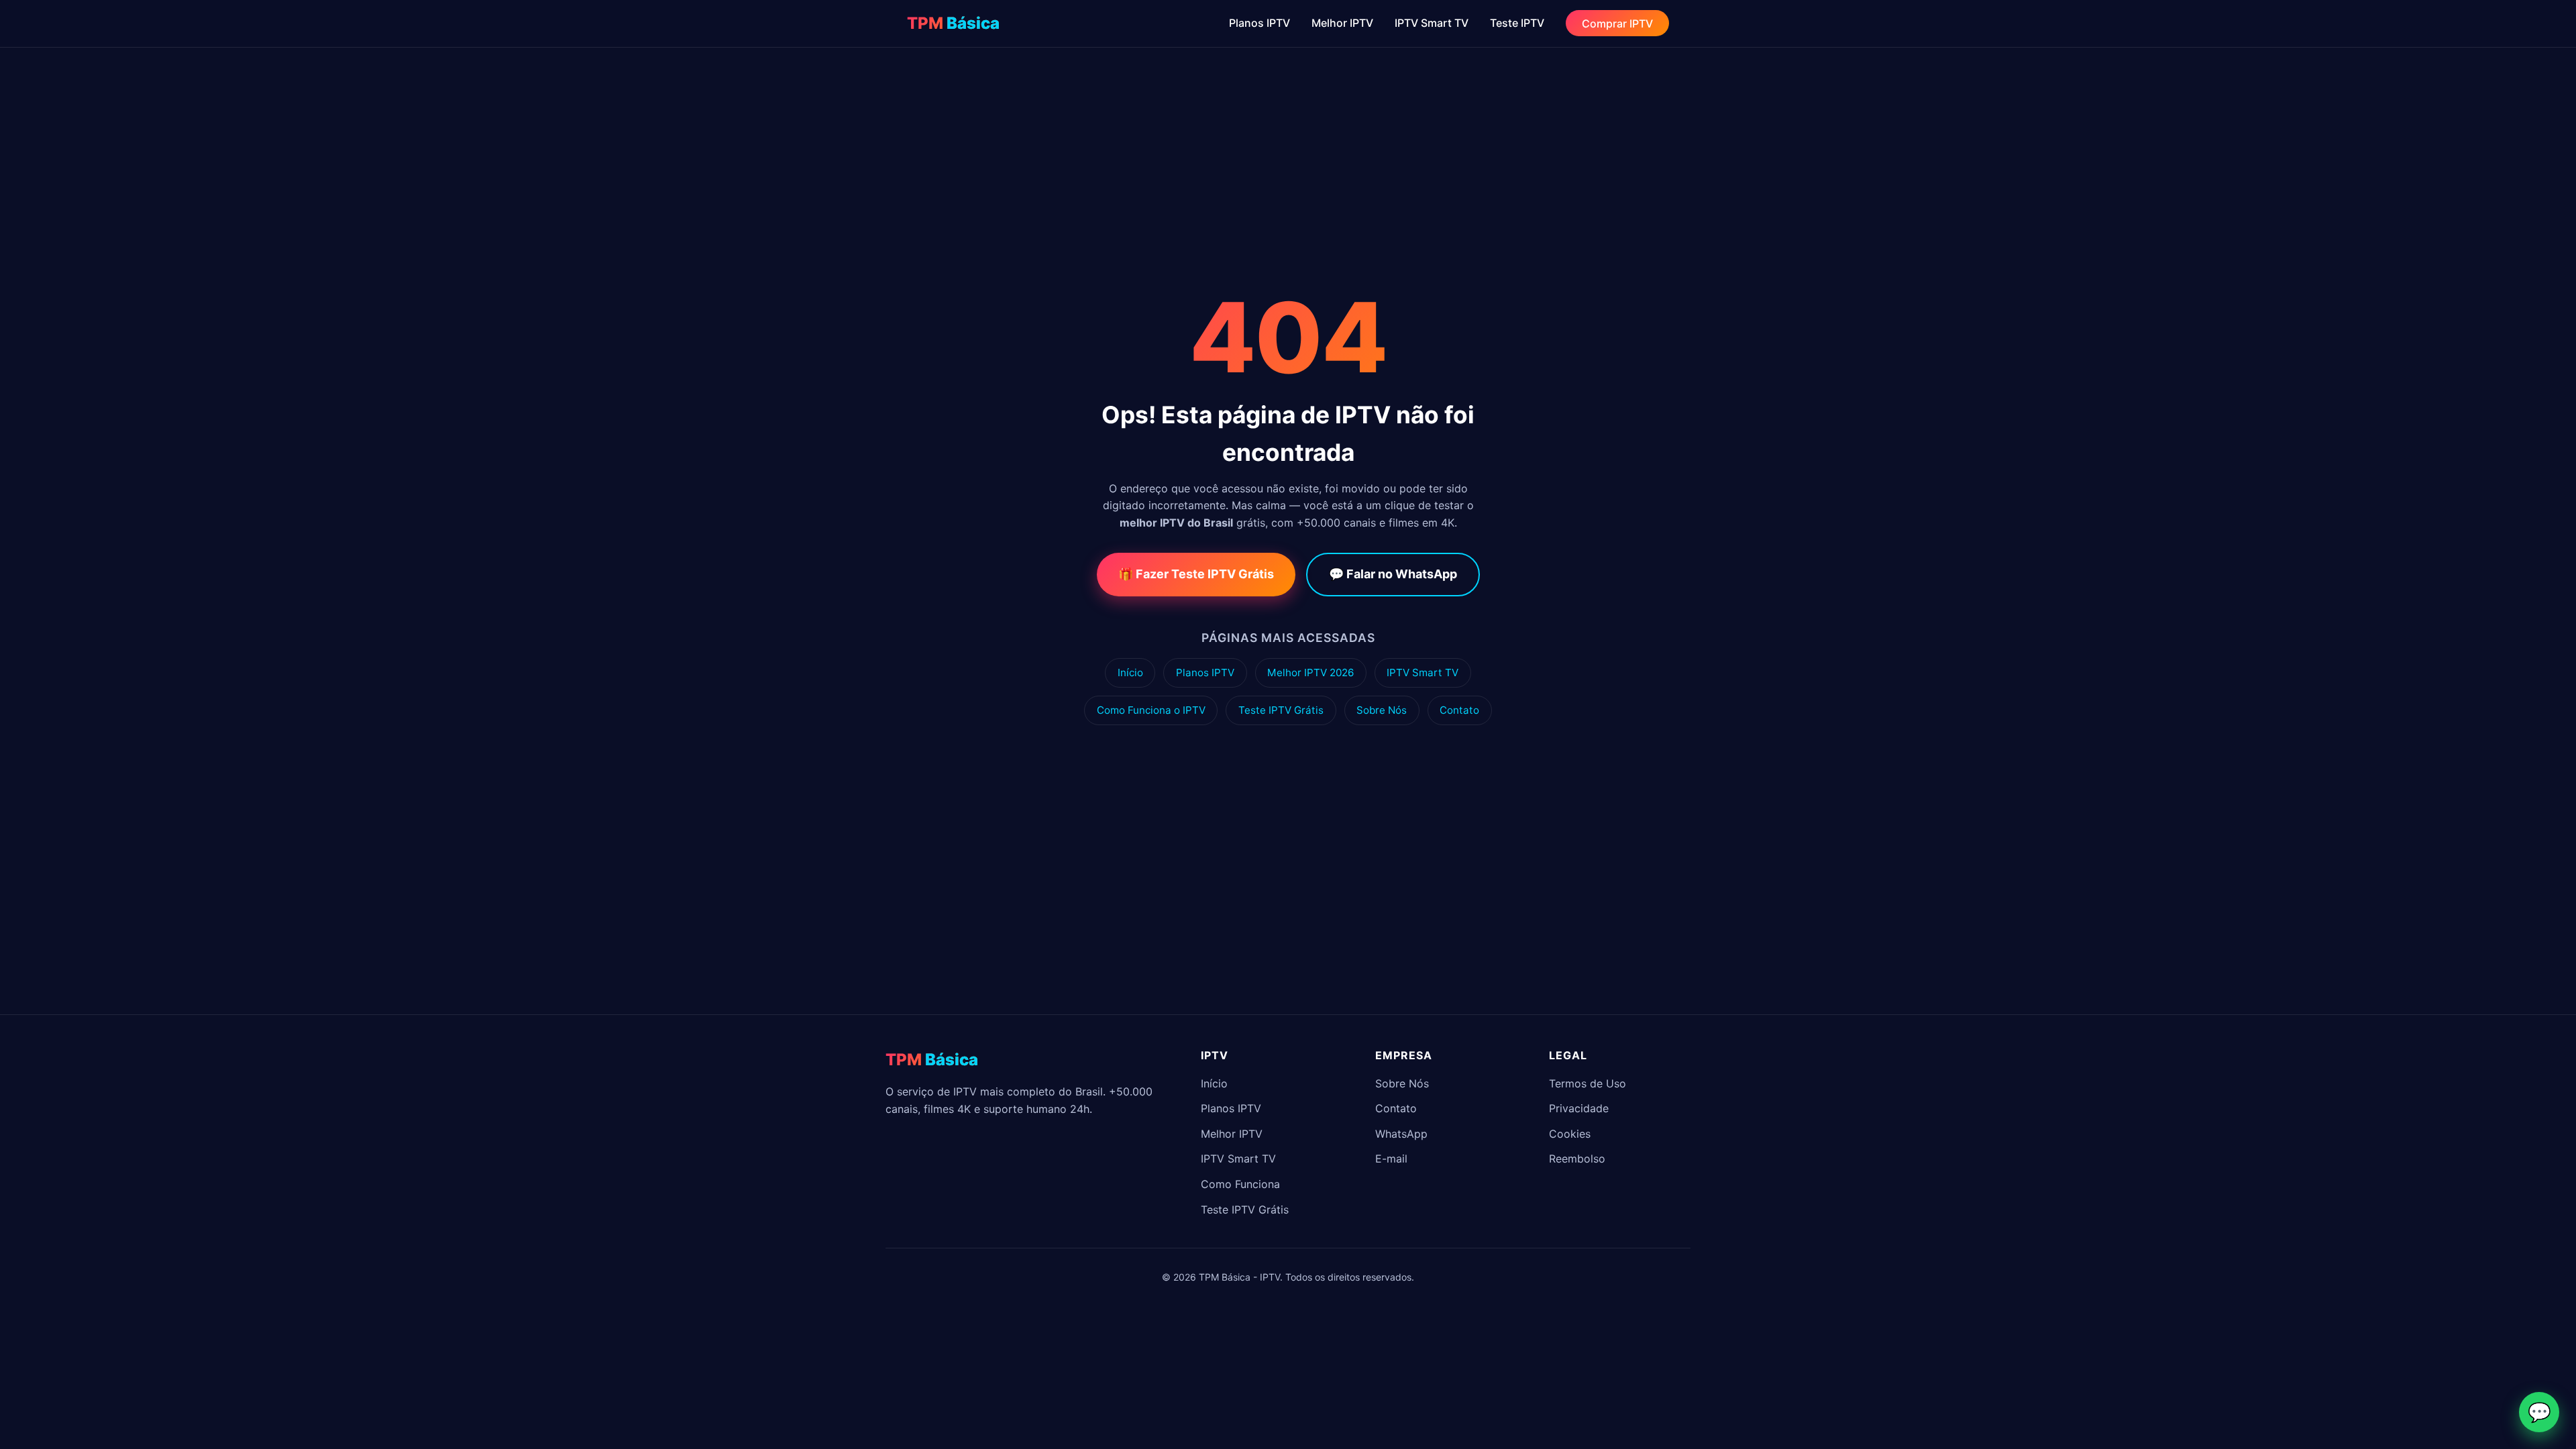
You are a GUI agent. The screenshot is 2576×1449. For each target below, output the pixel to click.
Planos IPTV (1259, 23)
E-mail (1391, 1159)
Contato (1459, 710)
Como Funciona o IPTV (1151, 710)
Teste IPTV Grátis (1281, 710)
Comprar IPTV (1617, 23)
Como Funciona (1240, 1184)
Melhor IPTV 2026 (1310, 673)
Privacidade (1579, 1108)
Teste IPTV (1517, 23)
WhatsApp (1401, 1134)
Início (1130, 673)
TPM (953, 23)
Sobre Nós (1382, 710)
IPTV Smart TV (1432, 23)
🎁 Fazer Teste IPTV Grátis (1196, 574)
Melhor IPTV (1342, 23)
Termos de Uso (1588, 1083)
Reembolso (1577, 1159)
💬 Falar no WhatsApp (1393, 574)
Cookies (1570, 1134)
